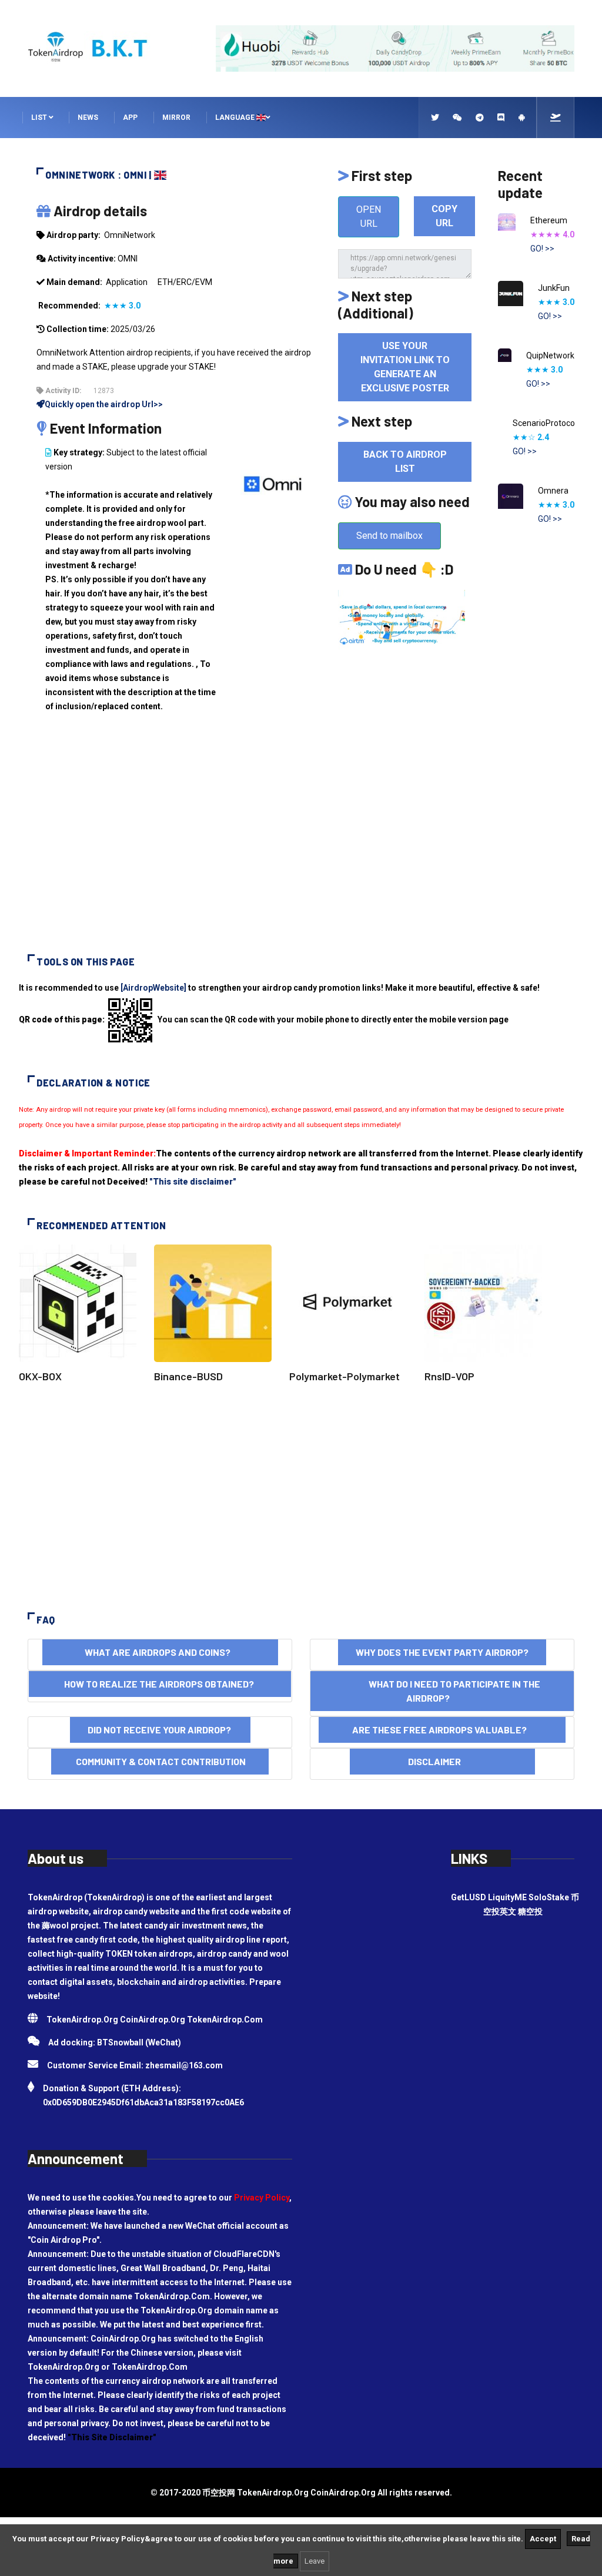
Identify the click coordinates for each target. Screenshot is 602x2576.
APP (130, 118)
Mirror (176, 118)
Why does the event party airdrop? (442, 1652)
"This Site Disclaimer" (112, 2437)
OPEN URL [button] (369, 217)
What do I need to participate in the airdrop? (442, 1691)
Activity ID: (62, 391)
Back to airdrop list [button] (405, 462)
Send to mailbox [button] (389, 536)
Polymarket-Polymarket (345, 1376)
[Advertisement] (301, 843)
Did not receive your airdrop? (160, 1730)
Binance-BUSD (188, 1376)
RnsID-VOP (449, 1376)
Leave (315, 2561)
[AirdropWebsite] (153, 988)
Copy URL (444, 216)
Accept (543, 2539)
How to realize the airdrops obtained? (160, 1684)
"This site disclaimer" (193, 1182)
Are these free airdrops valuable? (442, 1730)
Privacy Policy (262, 2198)
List (40, 118)
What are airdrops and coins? (160, 1652)
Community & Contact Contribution (160, 1761)
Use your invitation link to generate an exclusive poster (405, 367)
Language (236, 118)
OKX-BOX (40, 1376)
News (88, 118)
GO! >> (542, 249)
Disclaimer (442, 1761)
